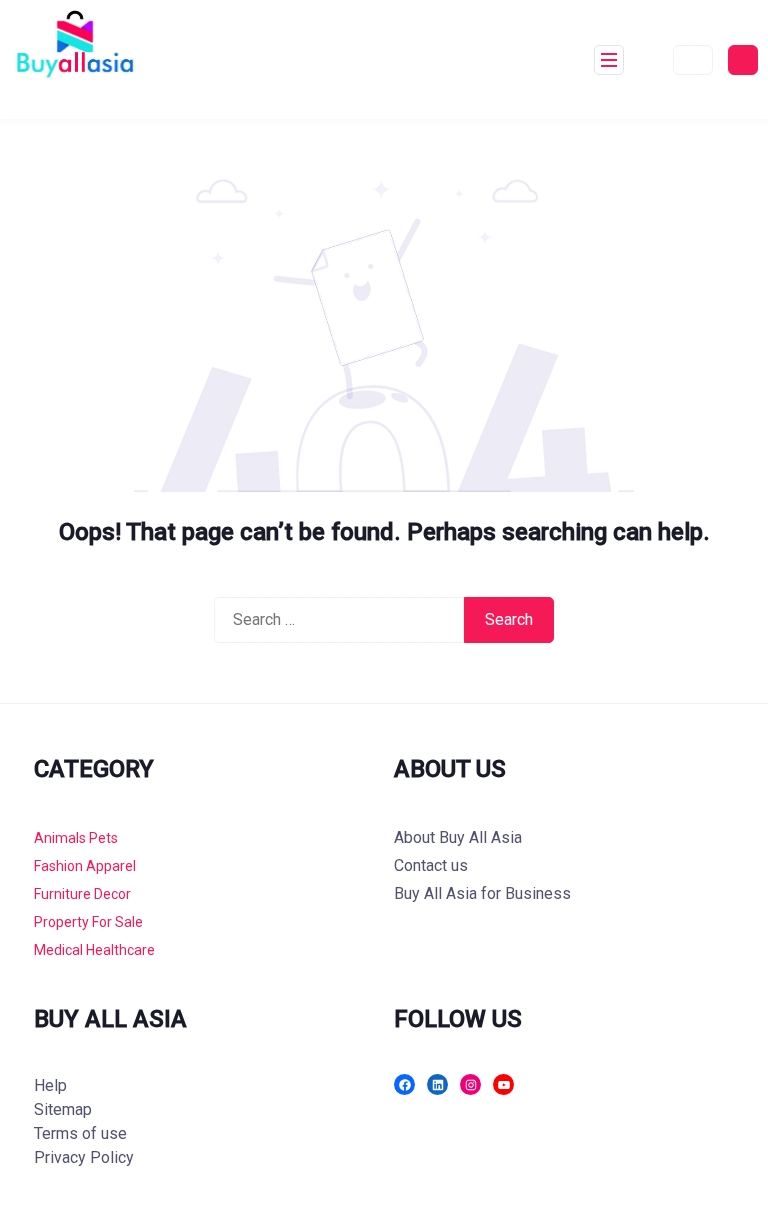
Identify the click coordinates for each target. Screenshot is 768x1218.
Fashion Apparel (85, 866)
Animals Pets (76, 838)
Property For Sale (88, 922)
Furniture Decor (82, 894)
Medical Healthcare (94, 950)
